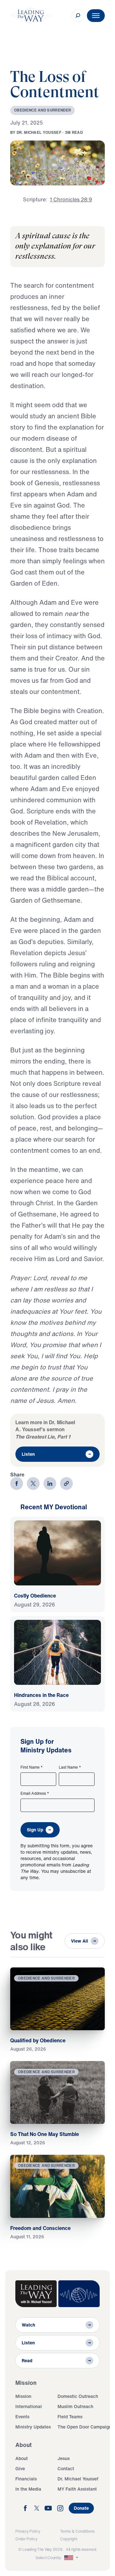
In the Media (28, 2489)
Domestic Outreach (78, 2396)
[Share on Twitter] (33, 1483)
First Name (32, 1767)
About (22, 2458)
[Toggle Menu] (96, 16)
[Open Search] (78, 16)
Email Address (35, 1793)
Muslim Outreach (75, 2406)
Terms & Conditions (77, 2531)
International (29, 2406)
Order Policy (26, 2539)
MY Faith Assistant (77, 2489)
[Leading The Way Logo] (31, 16)
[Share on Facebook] (17, 1483)
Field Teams (70, 2417)
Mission (23, 2396)
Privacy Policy (28, 2531)
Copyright (69, 2539)
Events (22, 2417)
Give (20, 2468)
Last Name (70, 1767)
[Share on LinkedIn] (50, 1483)
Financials (26, 2479)
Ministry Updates (33, 2427)
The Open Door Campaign (84, 2427)
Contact (66, 2468)
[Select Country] (72, 2558)
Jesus (64, 2458)
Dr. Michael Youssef (78, 2479)
